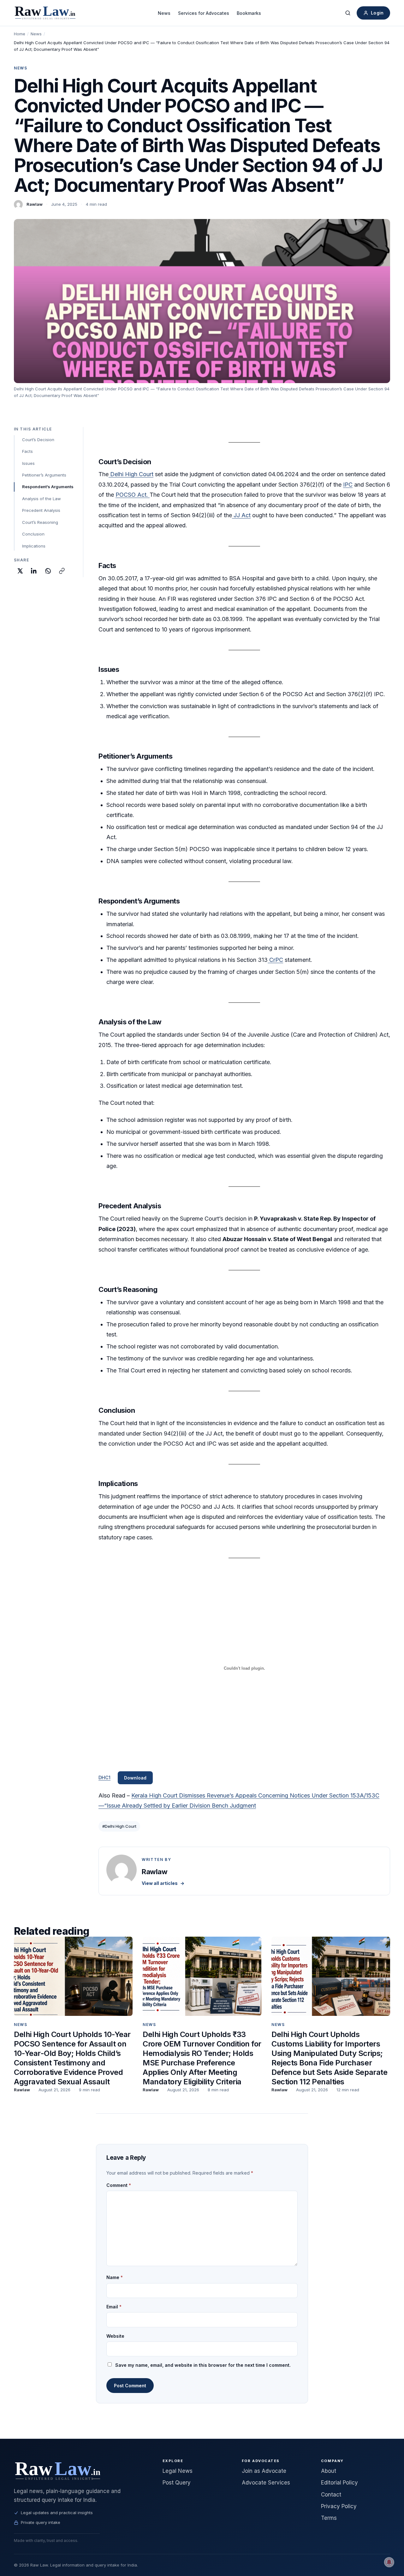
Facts (27, 451)
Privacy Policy (339, 2506)
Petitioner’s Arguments (44, 475)
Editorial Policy (339, 2483)
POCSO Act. (133, 495)
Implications (34, 546)
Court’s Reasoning (40, 522)
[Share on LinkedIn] (34, 571)
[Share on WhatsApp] (48, 571)
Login (377, 13)
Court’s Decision (38, 440)
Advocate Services (266, 2483)
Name (115, 2277)
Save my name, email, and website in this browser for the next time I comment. (203, 2365)
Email (114, 2307)
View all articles (163, 1883)
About (329, 2471)
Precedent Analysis (41, 510)
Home (20, 34)
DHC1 (104, 1777)
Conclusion (33, 534)
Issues (28, 463)
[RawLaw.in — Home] (81, 2470)
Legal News (178, 2471)
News (164, 13)
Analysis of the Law (42, 499)
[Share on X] (20, 571)
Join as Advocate (264, 2471)
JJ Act (241, 515)
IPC (348, 485)
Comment (119, 2185)
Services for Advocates (204, 13)
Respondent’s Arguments (48, 487)
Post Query (177, 2483)
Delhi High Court (131, 474)
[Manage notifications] (389, 2562)
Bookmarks (249, 13)
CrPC (275, 960)
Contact (331, 2495)
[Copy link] (62, 571)
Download (135, 1778)
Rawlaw (35, 204)
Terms (329, 2518)
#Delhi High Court (119, 1826)
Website (115, 2336)
